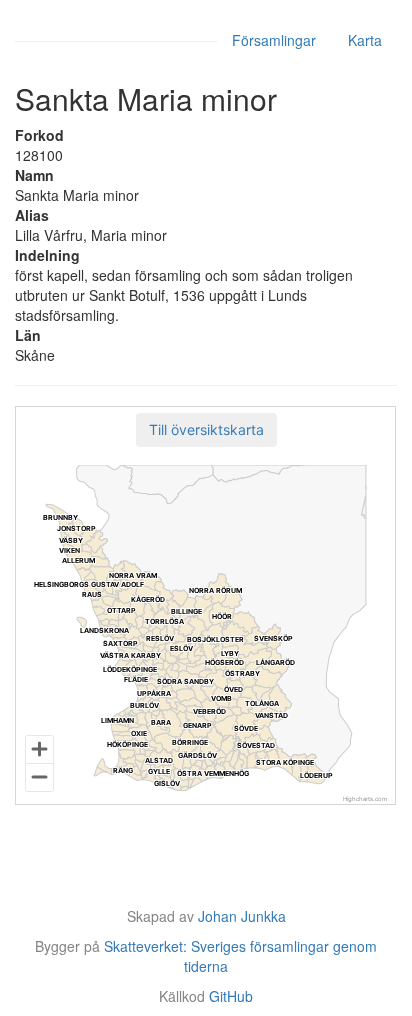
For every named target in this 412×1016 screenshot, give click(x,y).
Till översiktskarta (206, 429)
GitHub (231, 996)
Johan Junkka (242, 916)
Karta (365, 40)
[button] (206, 430)
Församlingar (274, 40)
